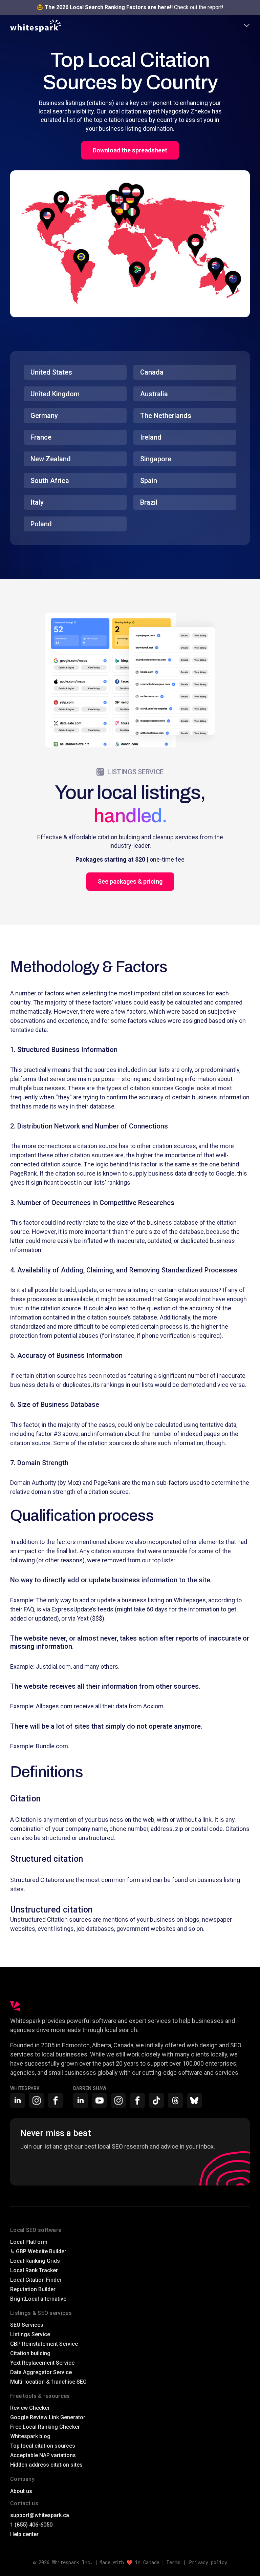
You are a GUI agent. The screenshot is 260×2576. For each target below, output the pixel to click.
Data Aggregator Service (41, 2372)
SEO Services (27, 2325)
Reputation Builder (33, 2289)
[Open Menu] (247, 26)
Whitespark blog (30, 2436)
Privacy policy (208, 2562)
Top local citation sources (43, 2446)
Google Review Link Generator (48, 2417)
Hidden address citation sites (46, 2465)
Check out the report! (199, 7)
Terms (173, 2562)
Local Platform (29, 2242)
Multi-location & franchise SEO (48, 2382)
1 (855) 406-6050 (31, 2525)
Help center (24, 2534)
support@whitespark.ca (40, 2515)
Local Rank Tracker (34, 2270)
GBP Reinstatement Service (44, 2344)
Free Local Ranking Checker (45, 2427)
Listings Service (30, 2334)
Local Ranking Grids (35, 2261)
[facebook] (56, 2100)
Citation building (30, 2353)
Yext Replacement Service (42, 2363)
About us (21, 2491)
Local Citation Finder (36, 2280)
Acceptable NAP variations (43, 2455)
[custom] (156, 2100)
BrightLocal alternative (38, 2299)
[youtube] (100, 2100)
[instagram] (37, 2100)
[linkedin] (18, 2100)
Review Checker (30, 2408)
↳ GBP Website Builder (38, 2251)
